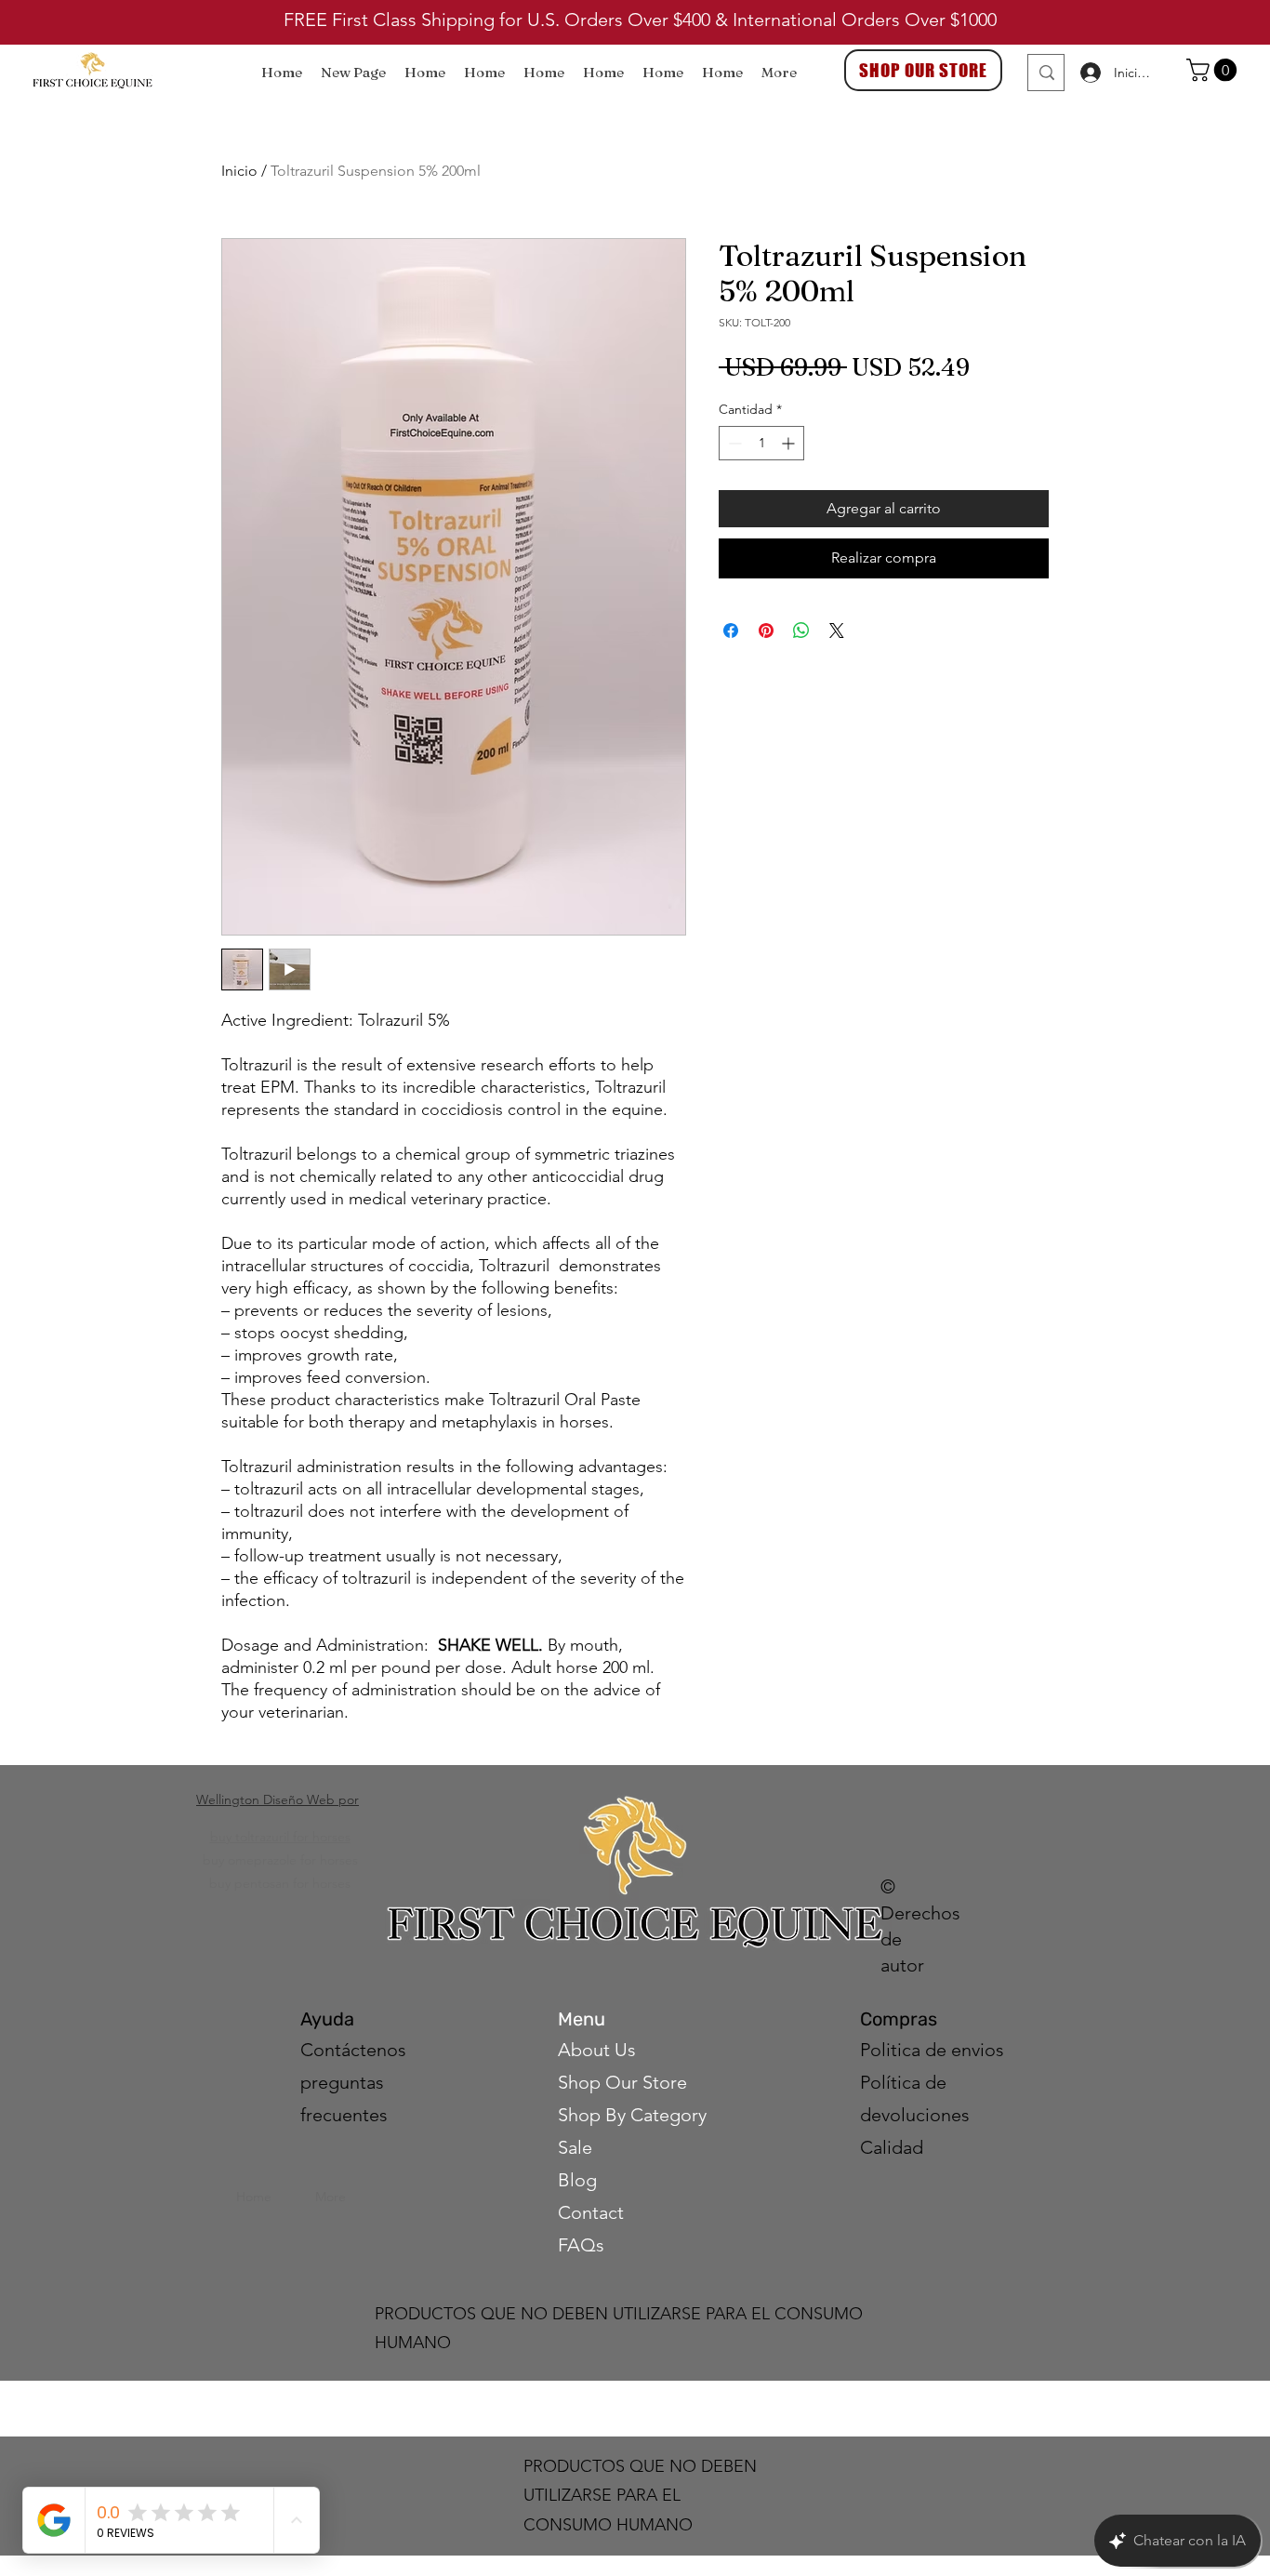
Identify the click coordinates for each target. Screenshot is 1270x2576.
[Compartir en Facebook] (731, 631)
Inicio (239, 171)
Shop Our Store (622, 2082)
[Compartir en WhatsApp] (801, 631)
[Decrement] (733, 443)
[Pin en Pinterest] (766, 631)
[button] (1214, 70)
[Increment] (790, 443)
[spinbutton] (761, 443)
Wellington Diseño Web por (278, 1799)
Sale (575, 2147)
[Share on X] (837, 631)
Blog (577, 2180)
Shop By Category (632, 2115)
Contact (593, 2212)
